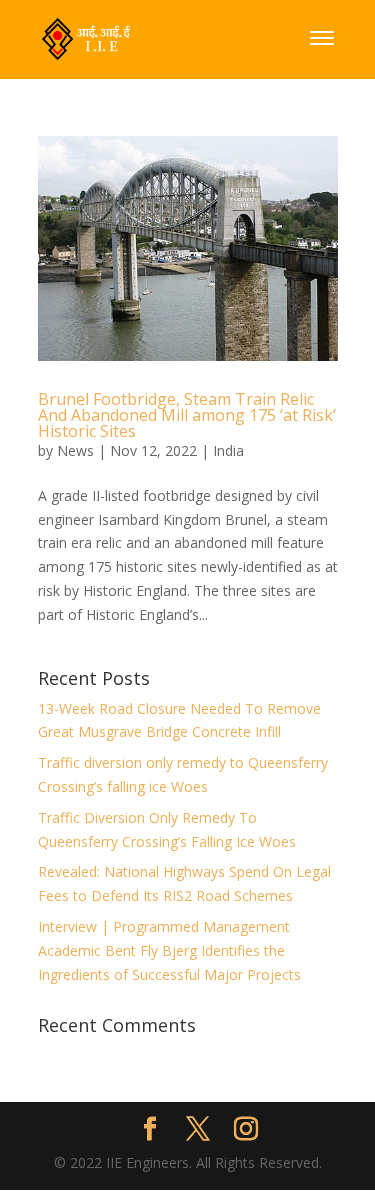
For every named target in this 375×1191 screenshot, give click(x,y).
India (228, 450)
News (75, 450)
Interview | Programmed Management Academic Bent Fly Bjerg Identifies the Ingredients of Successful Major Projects (169, 950)
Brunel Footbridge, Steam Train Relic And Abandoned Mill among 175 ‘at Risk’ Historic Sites (187, 415)
